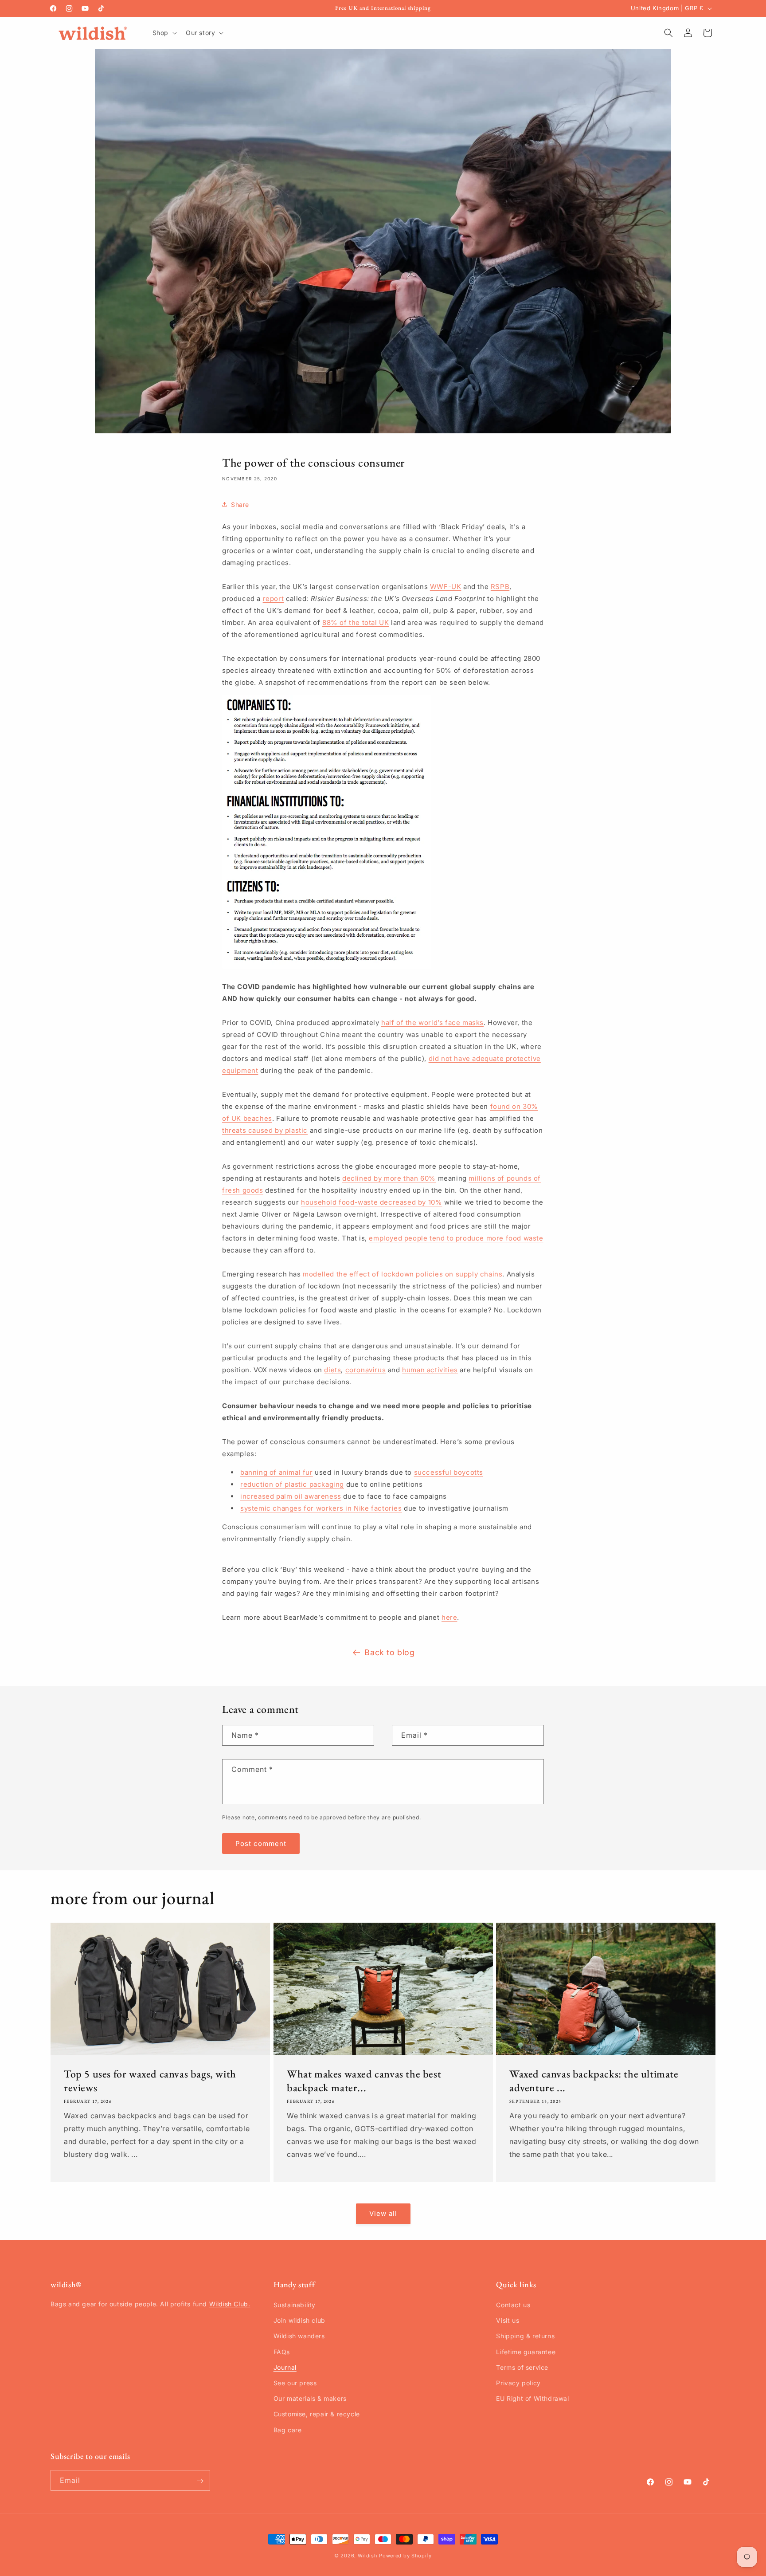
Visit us (508, 2321)
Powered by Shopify (405, 2556)
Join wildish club (299, 2321)
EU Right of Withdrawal (532, 2399)
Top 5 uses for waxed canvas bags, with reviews (150, 2081)
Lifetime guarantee (526, 2352)
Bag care (288, 2430)
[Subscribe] (200, 2481)
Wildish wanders (299, 2336)
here (449, 1617)
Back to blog (389, 1652)
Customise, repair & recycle (317, 2414)
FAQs (282, 2352)
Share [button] (240, 504)
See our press (295, 2383)
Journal (285, 2367)
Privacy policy (518, 2383)
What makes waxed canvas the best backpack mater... (364, 2081)
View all (383, 2214)
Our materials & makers (310, 2399)
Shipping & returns (525, 2336)
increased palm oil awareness (291, 1496)
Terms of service (522, 2367)
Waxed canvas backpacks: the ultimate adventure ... (594, 2081)
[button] (164, 33)
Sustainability (295, 2305)
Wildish (368, 2556)
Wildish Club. (230, 2304)
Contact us (513, 2305)
